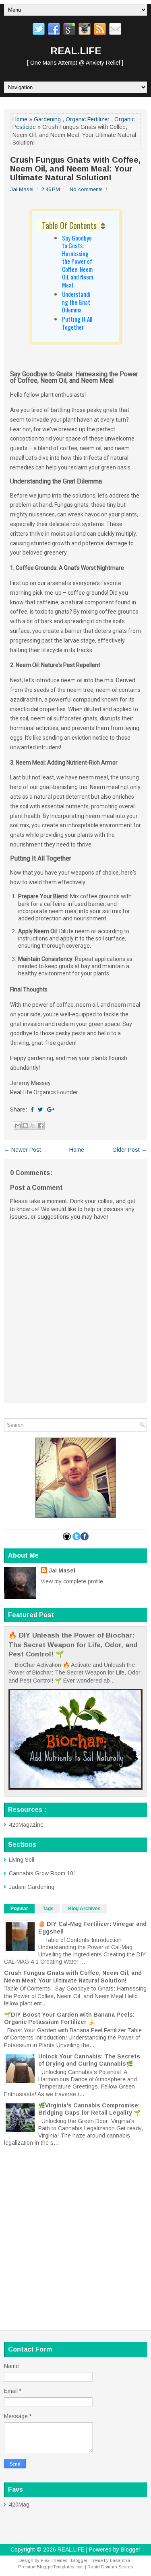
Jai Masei (62, 1570)
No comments (86, 189)
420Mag (19, 2505)
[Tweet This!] (40, 1110)
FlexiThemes (54, 2560)
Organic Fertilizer (88, 119)
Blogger (131, 2549)
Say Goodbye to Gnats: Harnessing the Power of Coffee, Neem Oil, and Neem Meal (78, 261)
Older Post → (130, 1150)
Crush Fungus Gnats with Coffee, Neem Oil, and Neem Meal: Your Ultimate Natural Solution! (75, 169)
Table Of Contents (69, 225)
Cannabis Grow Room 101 (43, 1873)
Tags (48, 1909)
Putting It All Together (77, 323)
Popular (19, 1909)
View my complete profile (72, 1581)
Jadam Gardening (32, 1887)
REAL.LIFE (76, 51)
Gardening (47, 119)
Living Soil (22, 1860)
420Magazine (26, 1825)
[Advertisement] (75, 2230)
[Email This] (18, 1126)
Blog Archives (84, 1909)
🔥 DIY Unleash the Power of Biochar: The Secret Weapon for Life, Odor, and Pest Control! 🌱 (73, 1645)
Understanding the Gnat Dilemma (76, 302)
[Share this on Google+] (51, 1110)
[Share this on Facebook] (32, 1110)
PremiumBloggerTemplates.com (51, 2567)
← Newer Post (23, 1150)
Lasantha (120, 2560)
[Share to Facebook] (41, 1126)
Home (20, 119)
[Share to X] (33, 1126)
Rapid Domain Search (110, 2567)
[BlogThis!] (25, 1126)
